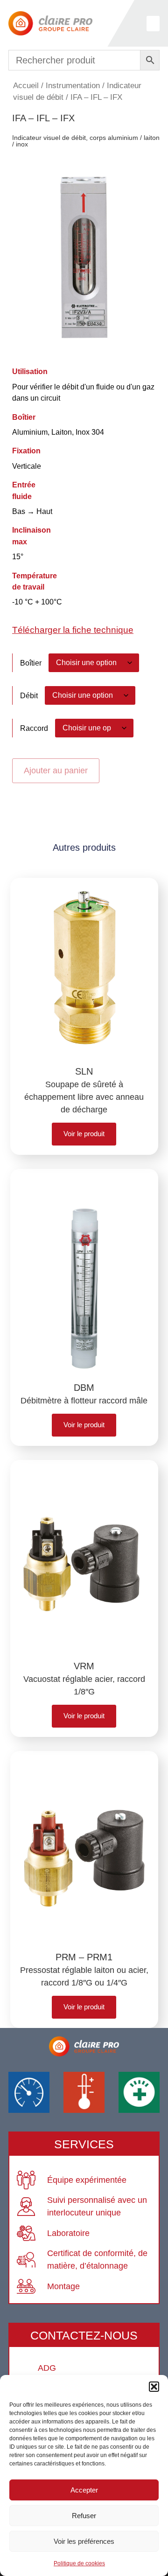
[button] (154, 2387)
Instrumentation (73, 86)
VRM (84, 1666)
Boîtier (31, 663)
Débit (29, 695)
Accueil (26, 86)
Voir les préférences (84, 2541)
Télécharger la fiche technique (73, 630)
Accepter (84, 2490)
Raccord (34, 728)
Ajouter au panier (56, 771)
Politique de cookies (79, 2563)
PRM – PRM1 (84, 1957)
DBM (84, 1388)
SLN (84, 1071)
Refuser (84, 2516)
